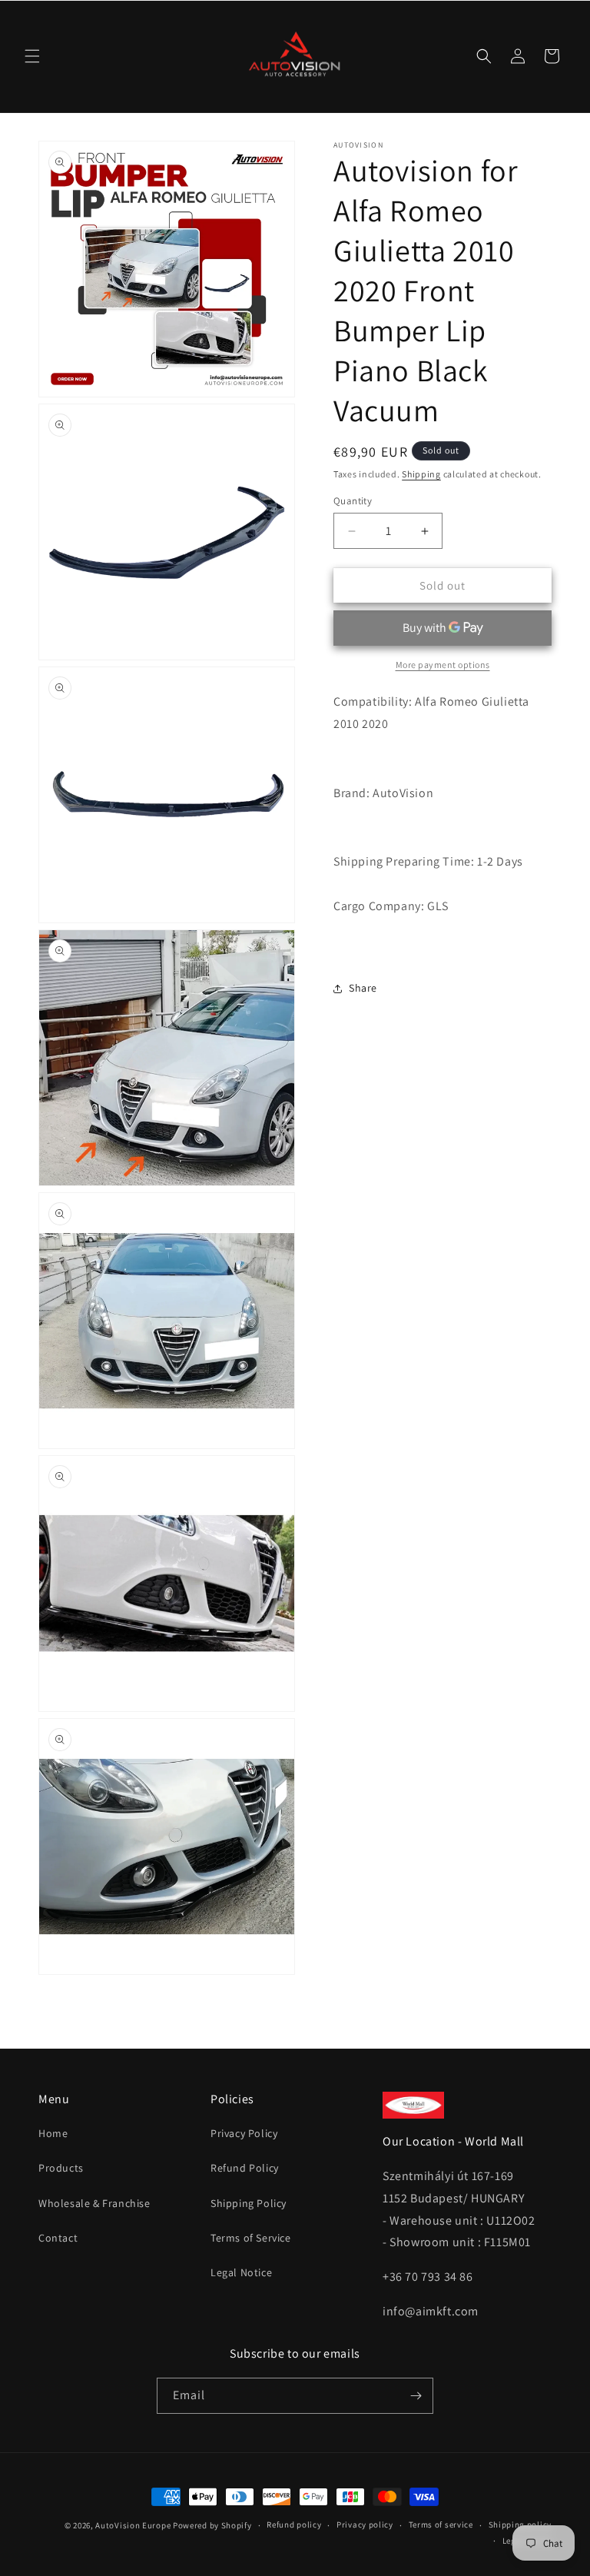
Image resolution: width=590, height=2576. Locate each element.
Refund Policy (245, 2168)
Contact (58, 2238)
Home (53, 2133)
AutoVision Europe (133, 2525)
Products (61, 2168)
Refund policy (294, 2524)
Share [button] (363, 988)
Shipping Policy (249, 2203)
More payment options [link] (443, 665)
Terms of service (441, 2524)
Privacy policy (365, 2524)
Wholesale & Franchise (94, 2203)
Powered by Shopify (212, 2525)
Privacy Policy (244, 2133)
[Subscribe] (416, 2396)
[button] (32, 56)
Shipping (421, 474)
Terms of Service (251, 2238)
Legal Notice (241, 2272)
